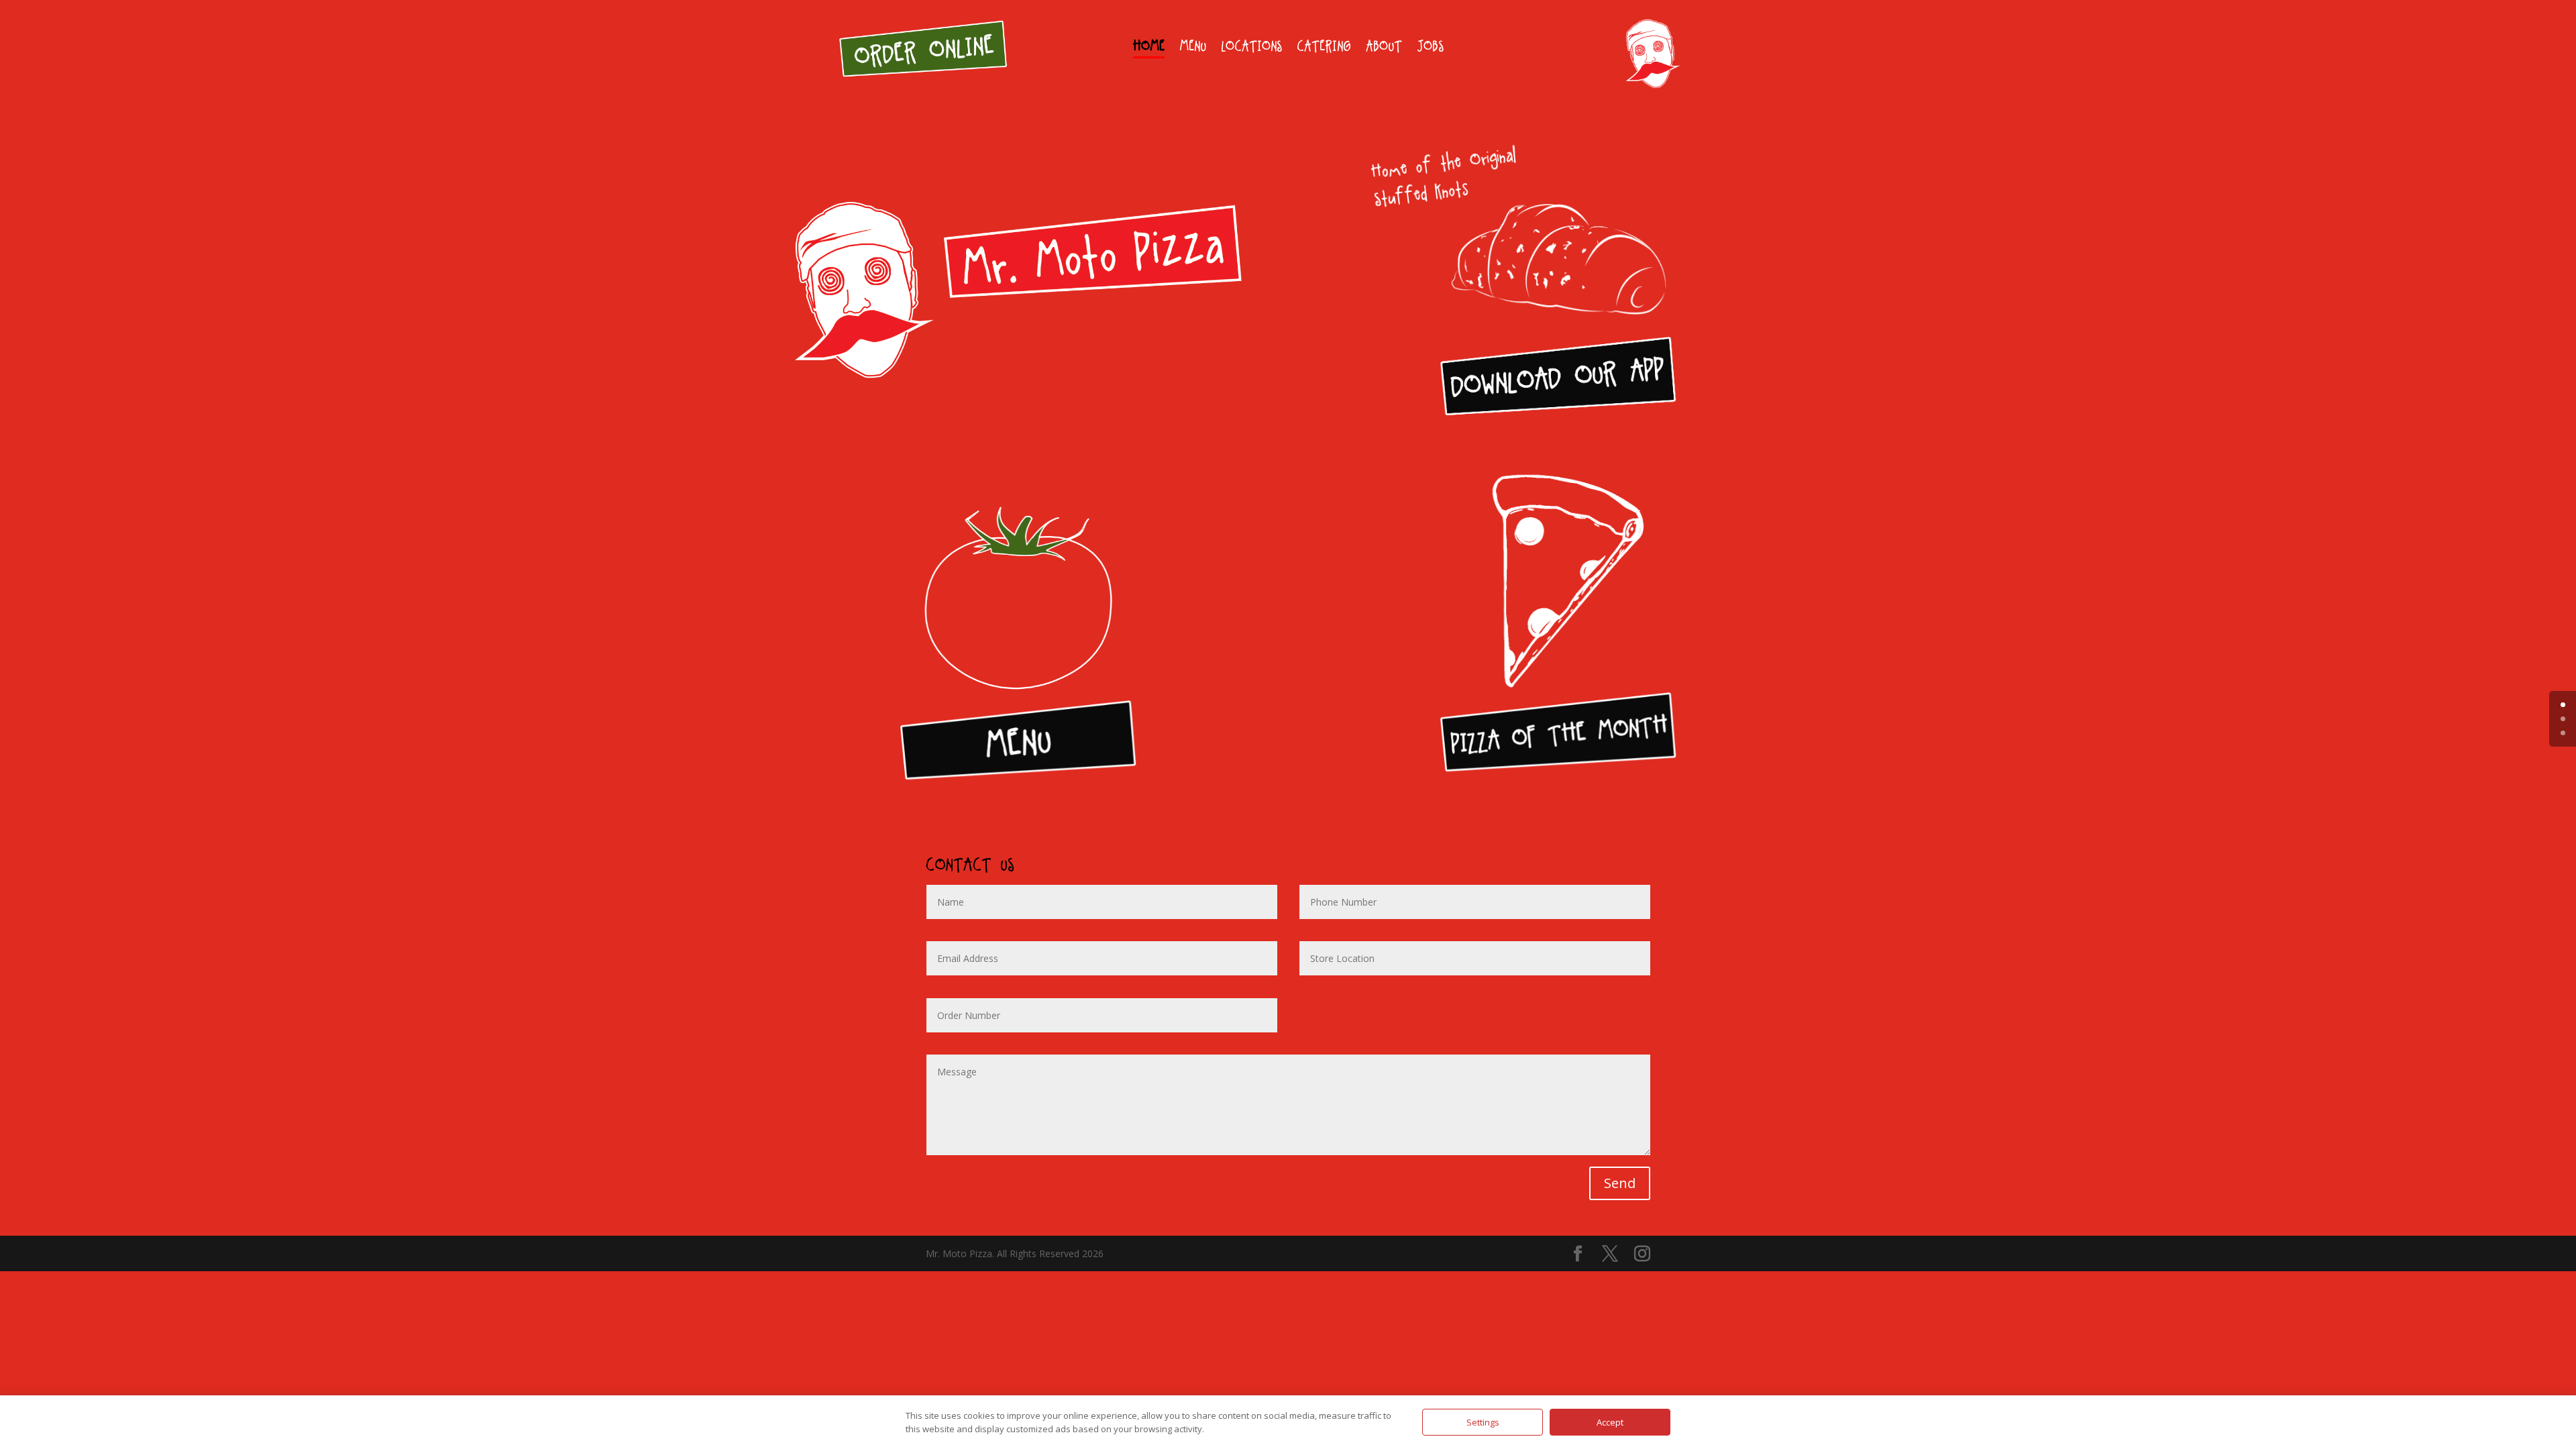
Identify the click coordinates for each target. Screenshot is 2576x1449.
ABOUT (1384, 48)
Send (1620, 1183)
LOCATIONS (1251, 48)
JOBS (1430, 48)
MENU (1193, 48)
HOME (1149, 48)
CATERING (1324, 48)
